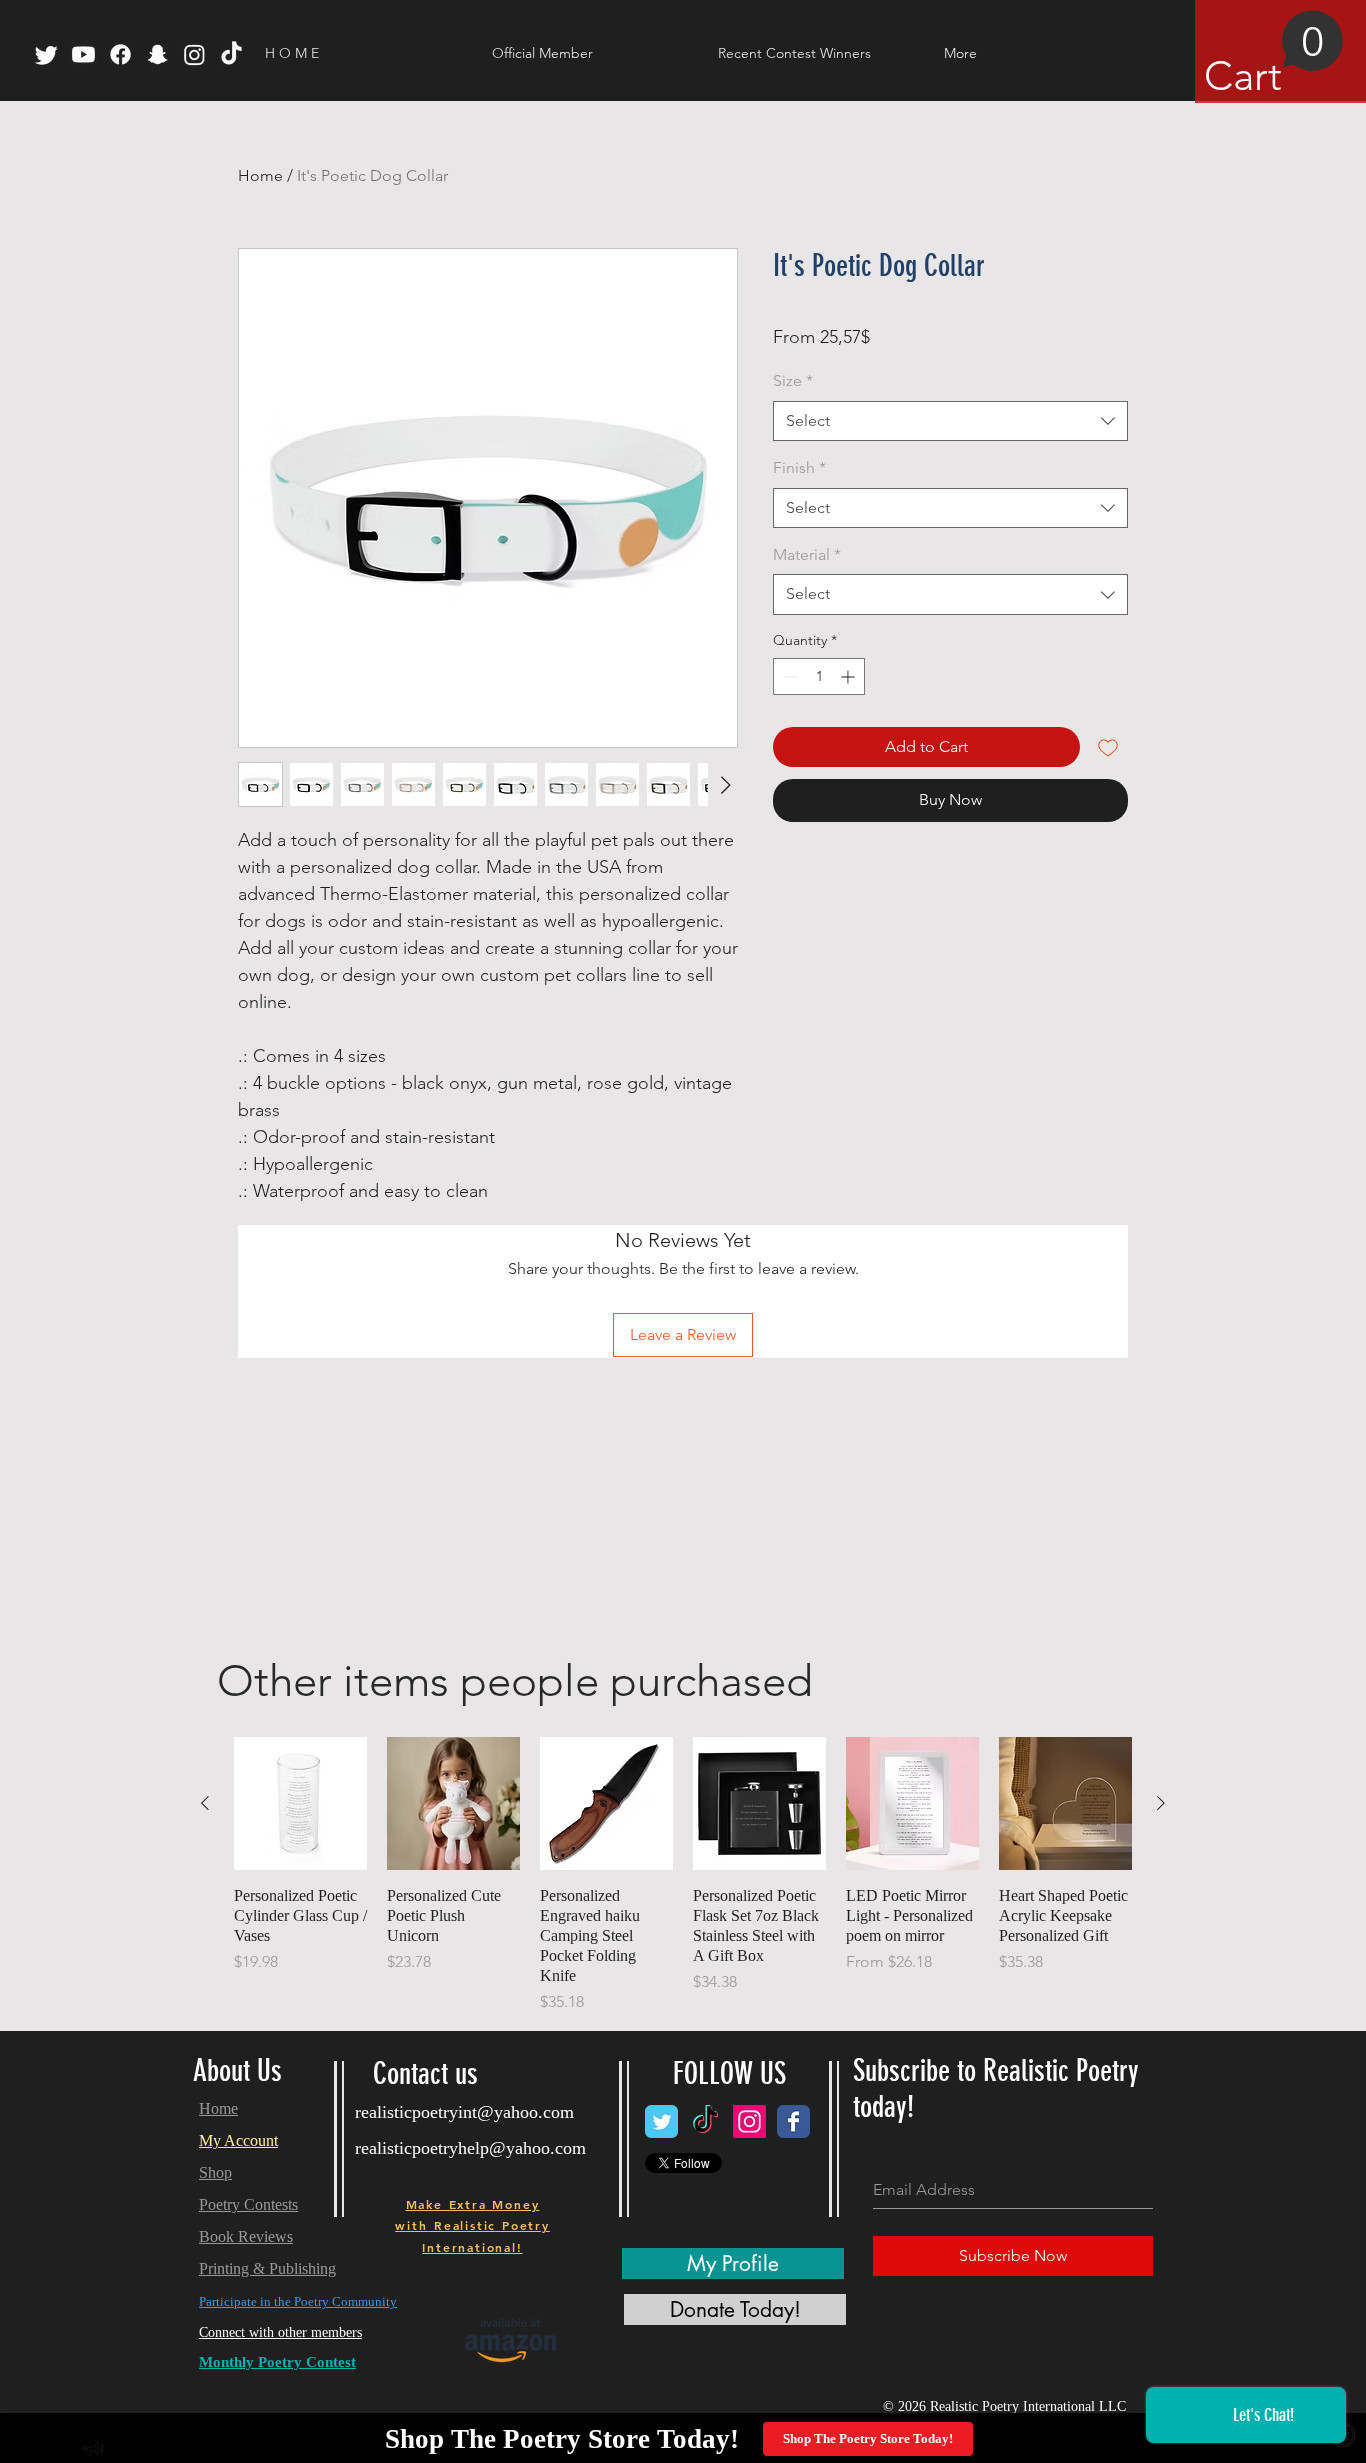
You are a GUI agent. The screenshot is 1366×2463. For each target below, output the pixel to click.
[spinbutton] (819, 676)
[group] (683, 1875)
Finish (799, 467)
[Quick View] (300, 1803)
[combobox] (950, 421)
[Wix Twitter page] (661, 2121)
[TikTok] (231, 54)
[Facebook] (120, 54)
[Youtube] (83, 54)
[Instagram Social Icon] (749, 2121)
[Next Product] (1161, 1803)
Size (793, 380)
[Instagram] (194, 54)
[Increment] (849, 676)
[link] (1274, 55)
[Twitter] (46, 54)
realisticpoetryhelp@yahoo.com (470, 2148)
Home (260, 175)
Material (807, 554)
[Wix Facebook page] (793, 2121)
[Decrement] (788, 676)
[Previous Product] (205, 1803)
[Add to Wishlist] (1108, 747)
